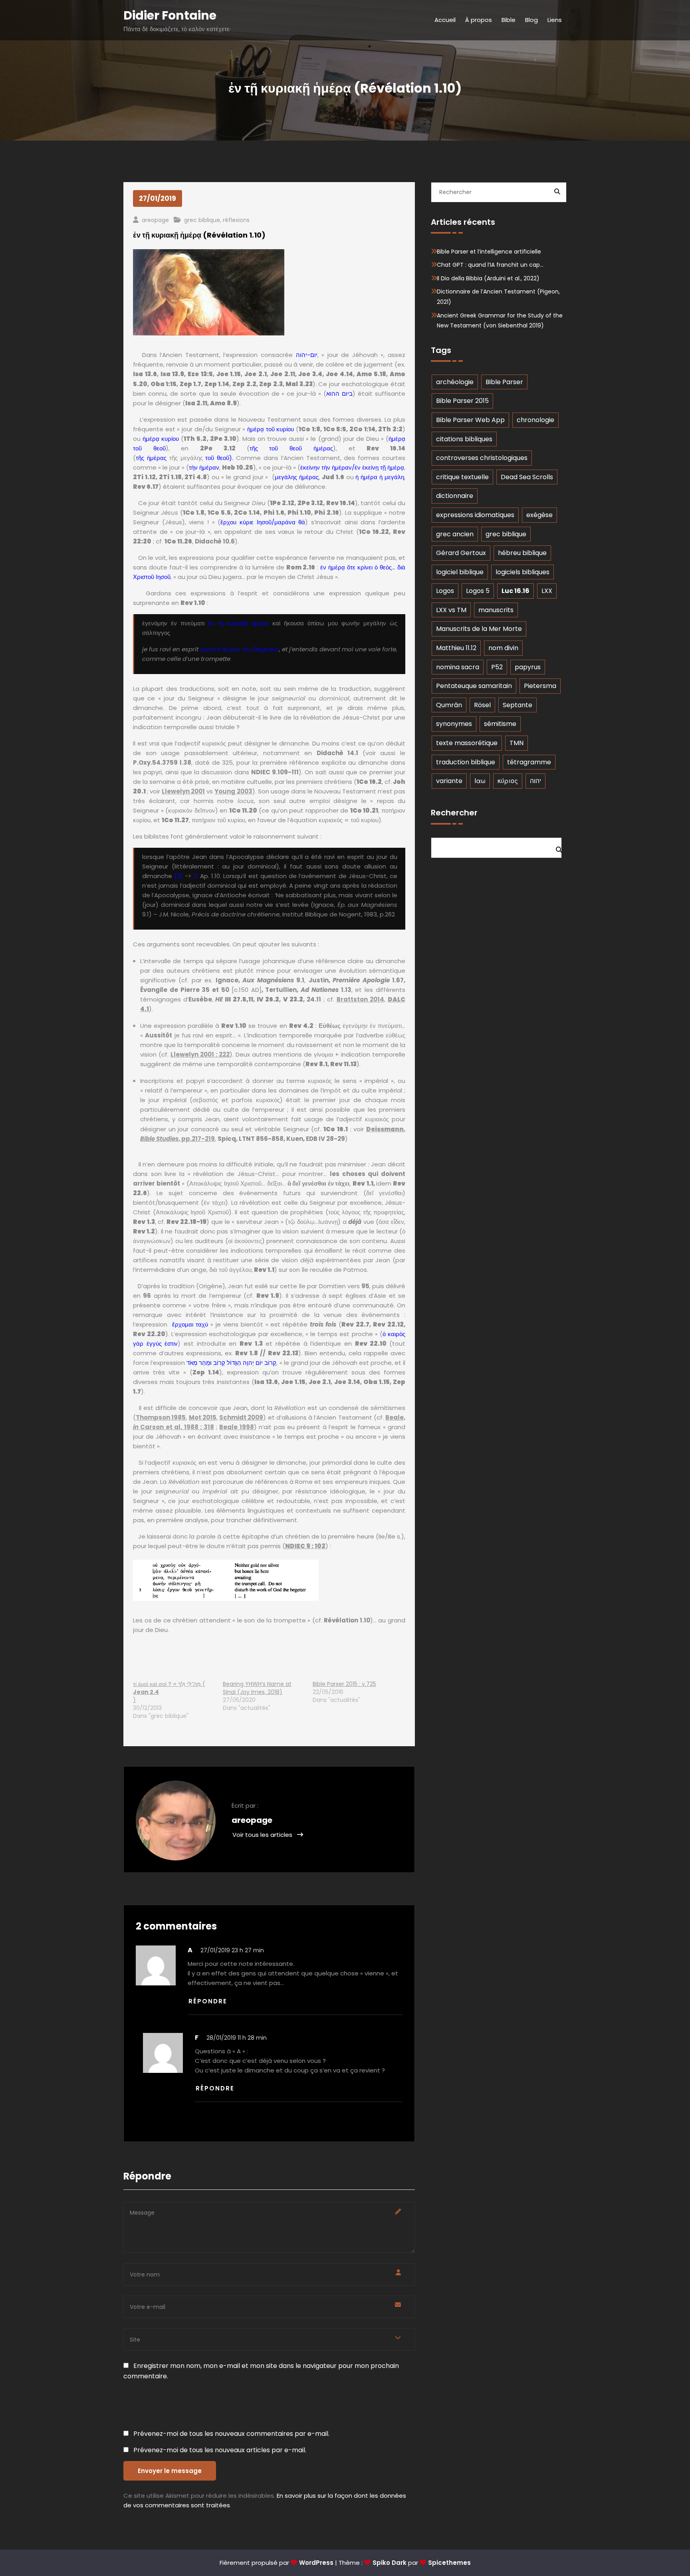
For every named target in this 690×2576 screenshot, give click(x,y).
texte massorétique (467, 743)
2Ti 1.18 (170, 477)
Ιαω (480, 781)
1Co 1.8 (194, 513)
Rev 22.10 (371, 1344)
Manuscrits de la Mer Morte (479, 629)
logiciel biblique (460, 572)
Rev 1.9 (268, 1296)
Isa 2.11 (196, 403)
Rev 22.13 (283, 1353)
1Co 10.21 (364, 810)
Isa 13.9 (172, 374)
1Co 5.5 (219, 513)
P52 (497, 667)
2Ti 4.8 (196, 477)
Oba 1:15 (164, 384)
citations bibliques (464, 439)
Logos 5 (478, 591)
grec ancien (455, 534)
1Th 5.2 (195, 439)
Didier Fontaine (170, 15)
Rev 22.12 (388, 1324)
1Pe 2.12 (282, 503)
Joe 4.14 (339, 374)
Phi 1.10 (299, 513)
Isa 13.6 (145, 374)
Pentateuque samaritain (474, 686)
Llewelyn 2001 (183, 791)
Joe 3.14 (347, 1382)
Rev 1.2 (144, 1231)
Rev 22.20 (149, 1334)
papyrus (528, 667)
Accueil (445, 20)
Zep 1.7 (191, 384)
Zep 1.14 (217, 384)
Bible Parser (504, 382)
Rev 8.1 (316, 1064)
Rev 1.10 (193, 603)
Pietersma (540, 686)
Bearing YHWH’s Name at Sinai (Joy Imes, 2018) (257, 1688)
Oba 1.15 (377, 1382)
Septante (517, 705)
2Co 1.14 (247, 513)
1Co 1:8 (309, 429)
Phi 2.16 (327, 513)
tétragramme (529, 762)
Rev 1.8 (247, 1353)
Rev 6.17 (146, 487)
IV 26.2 (268, 999)
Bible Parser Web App (470, 420)
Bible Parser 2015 (462, 401)
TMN (517, 743)
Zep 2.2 (244, 384)
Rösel (482, 705)
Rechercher (454, 813)
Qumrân (449, 705)
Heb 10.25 (238, 467)
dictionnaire (455, 496)
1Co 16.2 (369, 782)
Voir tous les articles (263, 1835)
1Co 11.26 (178, 541)
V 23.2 (293, 999)
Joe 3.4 (310, 374)
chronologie (535, 420)
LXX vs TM (451, 610)
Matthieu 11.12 (456, 648)
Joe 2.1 (256, 374)
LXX (547, 591)
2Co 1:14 (362, 429)
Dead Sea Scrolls (527, 477)
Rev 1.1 (363, 1183)
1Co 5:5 (335, 429)
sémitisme (500, 724)
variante (449, 781)
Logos (445, 591)
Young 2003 (233, 791)
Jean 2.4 (146, 1692)
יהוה (535, 781)
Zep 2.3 (271, 384)
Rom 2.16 (301, 567)
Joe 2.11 (283, 374)
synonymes (454, 724)
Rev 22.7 (355, 1324)
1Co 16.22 (374, 532)
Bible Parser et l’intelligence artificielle (489, 252)
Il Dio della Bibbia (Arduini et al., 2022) (488, 278)
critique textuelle (462, 477)
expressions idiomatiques (475, 515)
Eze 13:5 (200, 374)
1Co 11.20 (243, 810)
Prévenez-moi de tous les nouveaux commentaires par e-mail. (231, 2434)
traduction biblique (466, 762)
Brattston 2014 (360, 999)
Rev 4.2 (301, 1026)
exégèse (539, 515)
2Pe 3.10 (223, 439)
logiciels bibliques (522, 572)
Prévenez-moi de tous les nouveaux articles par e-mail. (220, 2450)
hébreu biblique (522, 553)
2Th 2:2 (390, 429)
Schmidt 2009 (241, 1417)
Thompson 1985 (161, 1417)
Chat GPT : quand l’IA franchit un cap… (490, 265)
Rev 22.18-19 (187, 1222)
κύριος (508, 781)
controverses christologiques (482, 458)
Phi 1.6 (274, 513)
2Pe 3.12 (218, 448)
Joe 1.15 (229, 374)
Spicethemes (449, 2563)
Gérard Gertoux (461, 553)
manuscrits (496, 610)
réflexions (236, 220)
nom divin (503, 648)
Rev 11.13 (343, 1064)
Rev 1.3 (144, 1222)
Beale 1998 (236, 1427)
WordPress (316, 2563)
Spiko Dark (390, 2563)
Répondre (208, 2001)
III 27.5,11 (239, 999)
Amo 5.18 (372, 374)
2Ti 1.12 (144, 477)
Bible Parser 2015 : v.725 (344, 1684)
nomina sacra (458, 667)
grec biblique (202, 220)
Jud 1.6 (333, 477)
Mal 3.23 (299, 384)
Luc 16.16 (516, 591)
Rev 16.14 (386, 448)
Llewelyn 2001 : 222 (200, 1054)
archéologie (455, 382)
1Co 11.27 (175, 820)
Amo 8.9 (223, 403)
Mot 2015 (203, 1417)
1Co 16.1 (336, 1129)
